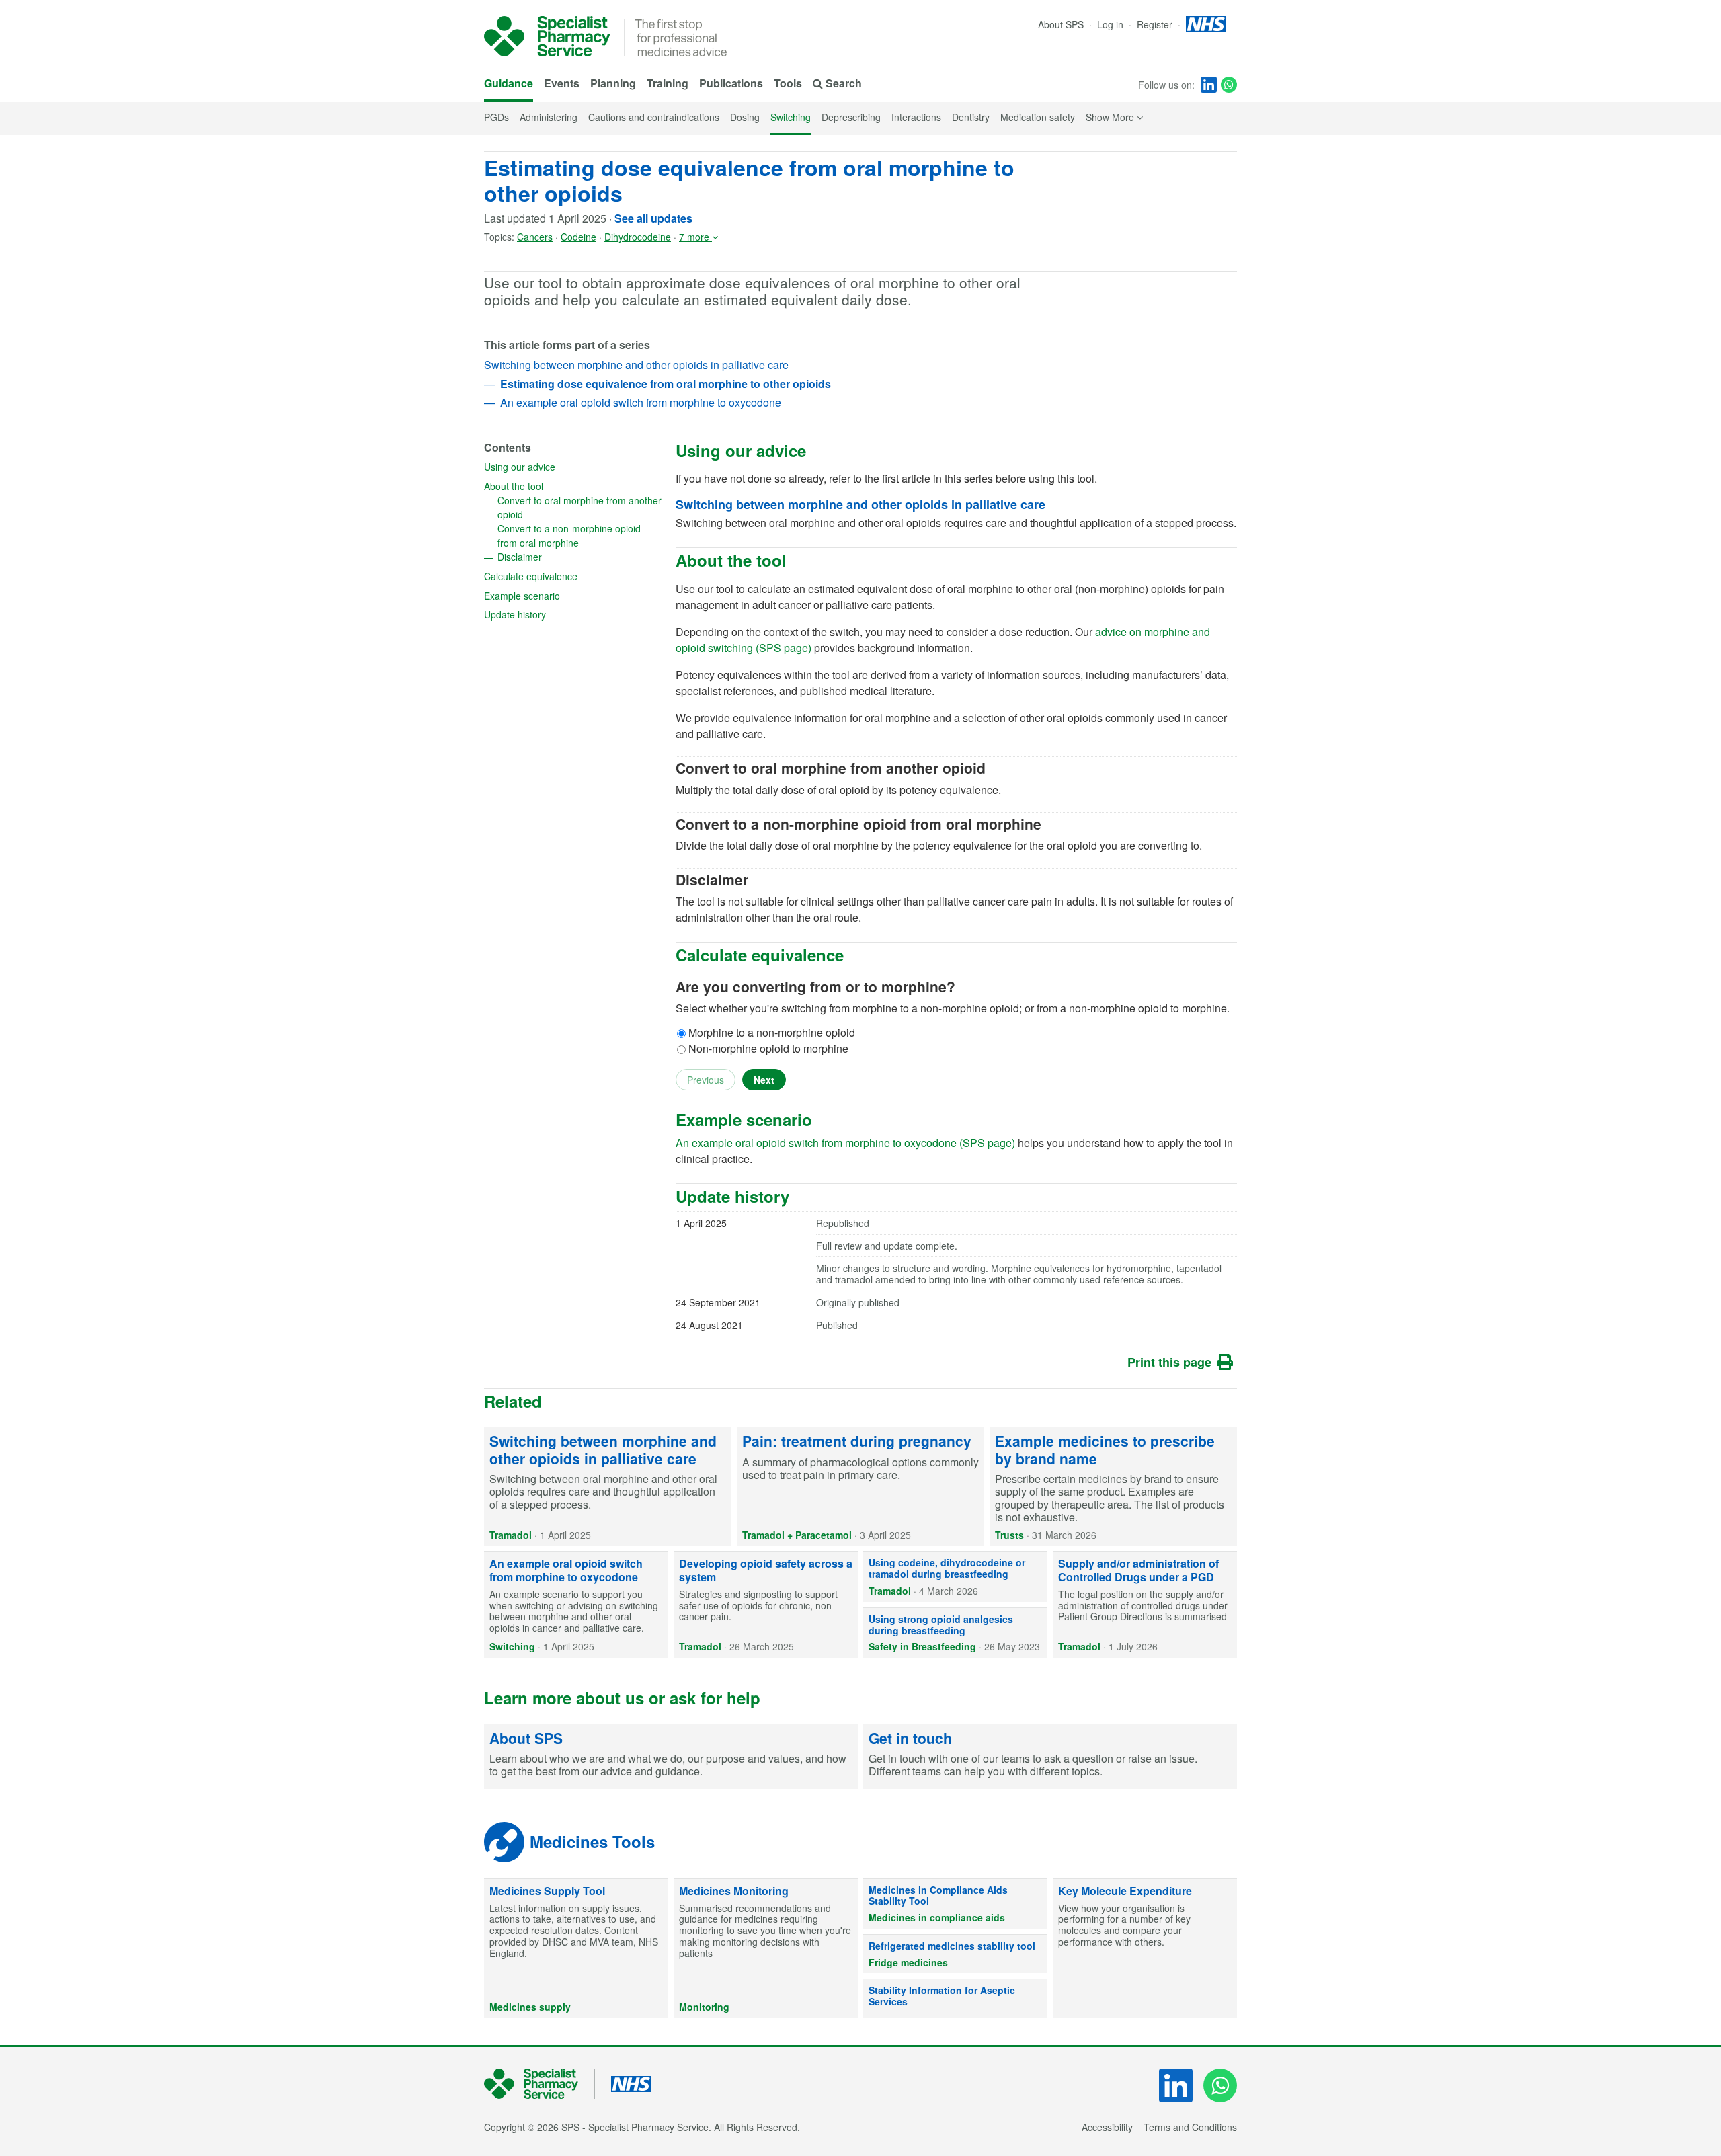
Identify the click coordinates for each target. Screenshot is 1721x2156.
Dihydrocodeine (638, 237)
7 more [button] (695, 237)
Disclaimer (563, 556)
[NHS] (539, 2084)
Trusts (1009, 1535)
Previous (706, 1080)
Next (764, 1080)
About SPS (1061, 24)
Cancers (535, 237)
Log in (1112, 24)
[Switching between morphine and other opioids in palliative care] (608, 1486)
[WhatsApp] (1229, 85)
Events (562, 83)
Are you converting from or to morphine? (815, 987)
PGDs (496, 117)
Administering (549, 117)
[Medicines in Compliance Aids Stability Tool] (955, 1904)
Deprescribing (851, 117)
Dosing (745, 117)
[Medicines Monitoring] (766, 1949)
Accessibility (1107, 2127)
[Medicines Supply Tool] (576, 1949)
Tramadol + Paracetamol (797, 1535)
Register (1156, 24)
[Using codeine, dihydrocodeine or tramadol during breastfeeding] (955, 1576)
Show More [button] (1114, 117)
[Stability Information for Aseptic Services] (955, 1999)
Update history (558, 614)
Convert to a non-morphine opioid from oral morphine (580, 535)
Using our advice (563, 466)
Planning (613, 83)
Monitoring (704, 2007)
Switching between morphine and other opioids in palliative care (636, 365)
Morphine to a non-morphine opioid (772, 1032)
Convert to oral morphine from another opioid (579, 507)
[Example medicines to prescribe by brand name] (1113, 1486)
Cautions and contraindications (654, 117)
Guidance (509, 83)
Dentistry (971, 117)
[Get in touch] (1050, 1757)
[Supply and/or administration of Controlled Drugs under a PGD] (1145, 1605)
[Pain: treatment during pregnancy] (860, 1486)
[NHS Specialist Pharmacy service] (547, 36)
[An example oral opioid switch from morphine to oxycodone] (576, 1605)
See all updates (653, 218)
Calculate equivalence (573, 575)
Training (668, 83)
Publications (731, 83)
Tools (788, 83)
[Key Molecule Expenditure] (1145, 1949)
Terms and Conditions (1190, 2127)
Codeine (578, 237)
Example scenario (565, 595)
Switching (791, 117)
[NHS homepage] (1206, 24)
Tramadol (511, 1535)
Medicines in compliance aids (937, 1917)
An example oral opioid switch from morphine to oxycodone (641, 402)
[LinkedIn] (1209, 85)
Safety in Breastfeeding (922, 1646)
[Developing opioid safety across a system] (766, 1605)
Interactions (916, 117)
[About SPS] (671, 1757)
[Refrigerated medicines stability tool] (955, 1954)
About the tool (557, 485)
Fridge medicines (908, 1962)
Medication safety (1038, 117)
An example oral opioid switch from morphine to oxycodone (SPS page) (845, 1143)
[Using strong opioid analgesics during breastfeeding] (955, 1633)
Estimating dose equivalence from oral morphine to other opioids (749, 180)
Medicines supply (530, 2007)
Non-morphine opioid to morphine (768, 1048)
